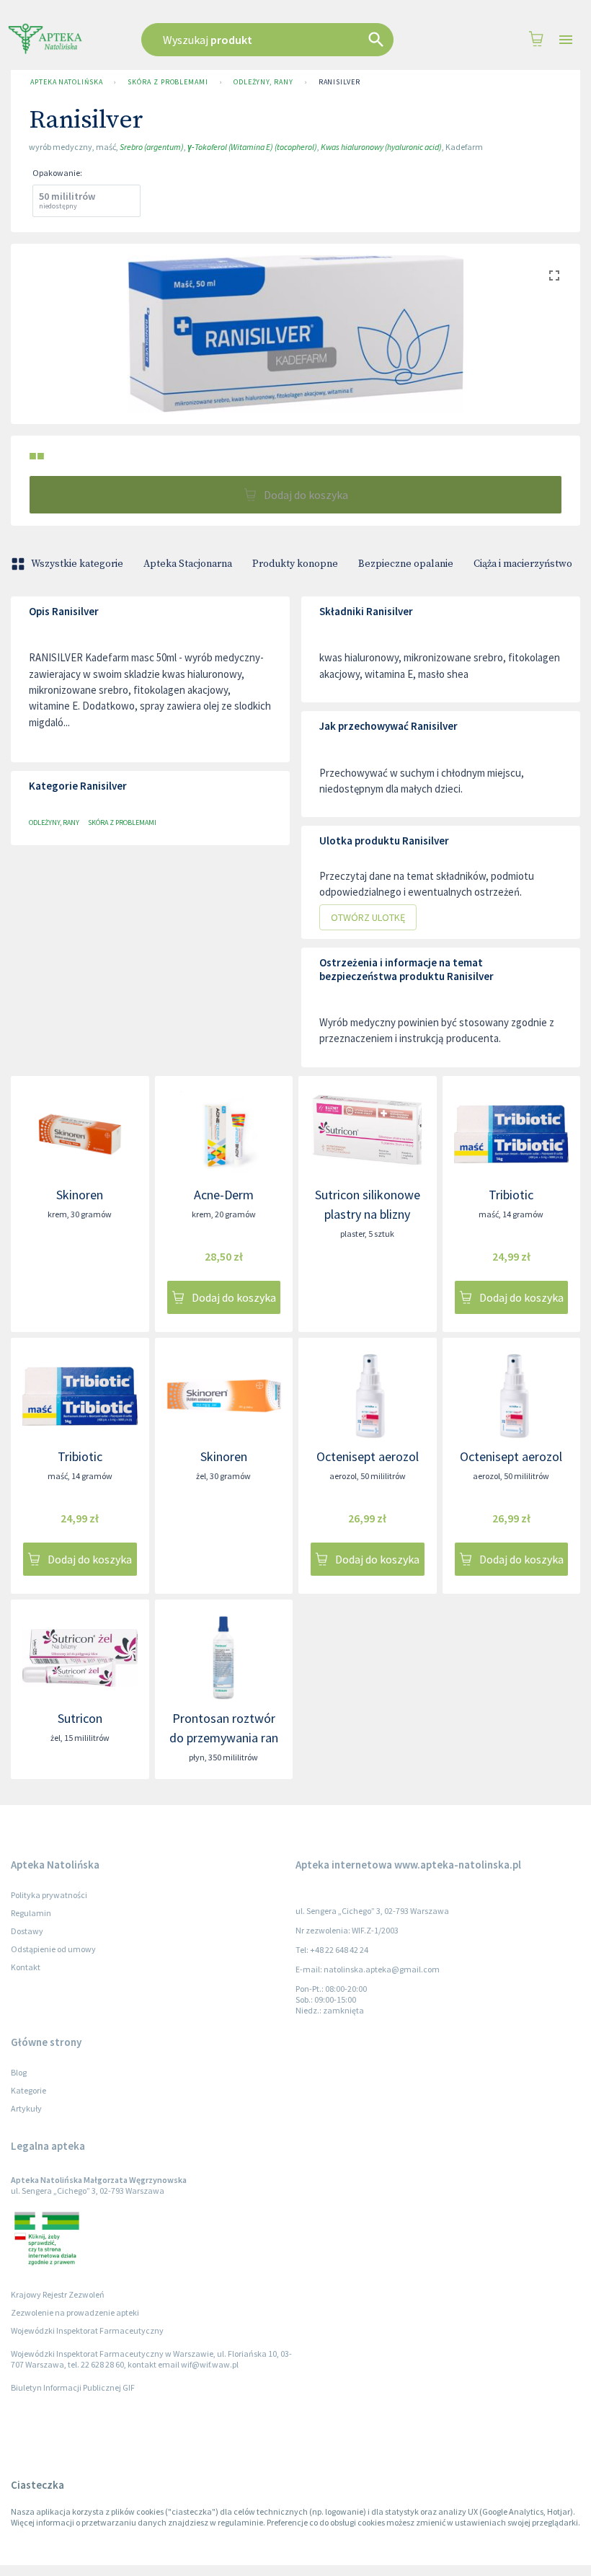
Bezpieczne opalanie (406, 564)
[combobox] (282, 40)
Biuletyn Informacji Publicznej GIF (73, 2387)
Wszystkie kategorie (77, 564)
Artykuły (26, 2108)
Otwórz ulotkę (368, 917)
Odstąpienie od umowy (53, 1949)
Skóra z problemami (168, 82)
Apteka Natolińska (66, 82)
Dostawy (27, 1931)
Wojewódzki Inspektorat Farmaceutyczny (87, 2330)
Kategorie (28, 2090)
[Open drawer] (566, 40)
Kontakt (26, 1967)
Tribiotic (511, 1195)
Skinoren (80, 1195)
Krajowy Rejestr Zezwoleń (58, 2294)
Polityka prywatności (49, 1895)
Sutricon (80, 1718)
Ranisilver (339, 82)
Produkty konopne (295, 564)
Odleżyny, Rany (263, 82)
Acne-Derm (224, 1195)
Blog (19, 2072)
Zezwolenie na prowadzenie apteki (75, 2312)
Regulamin (31, 1913)
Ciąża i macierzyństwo (523, 564)
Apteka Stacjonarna (188, 564)
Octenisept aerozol (368, 1456)
